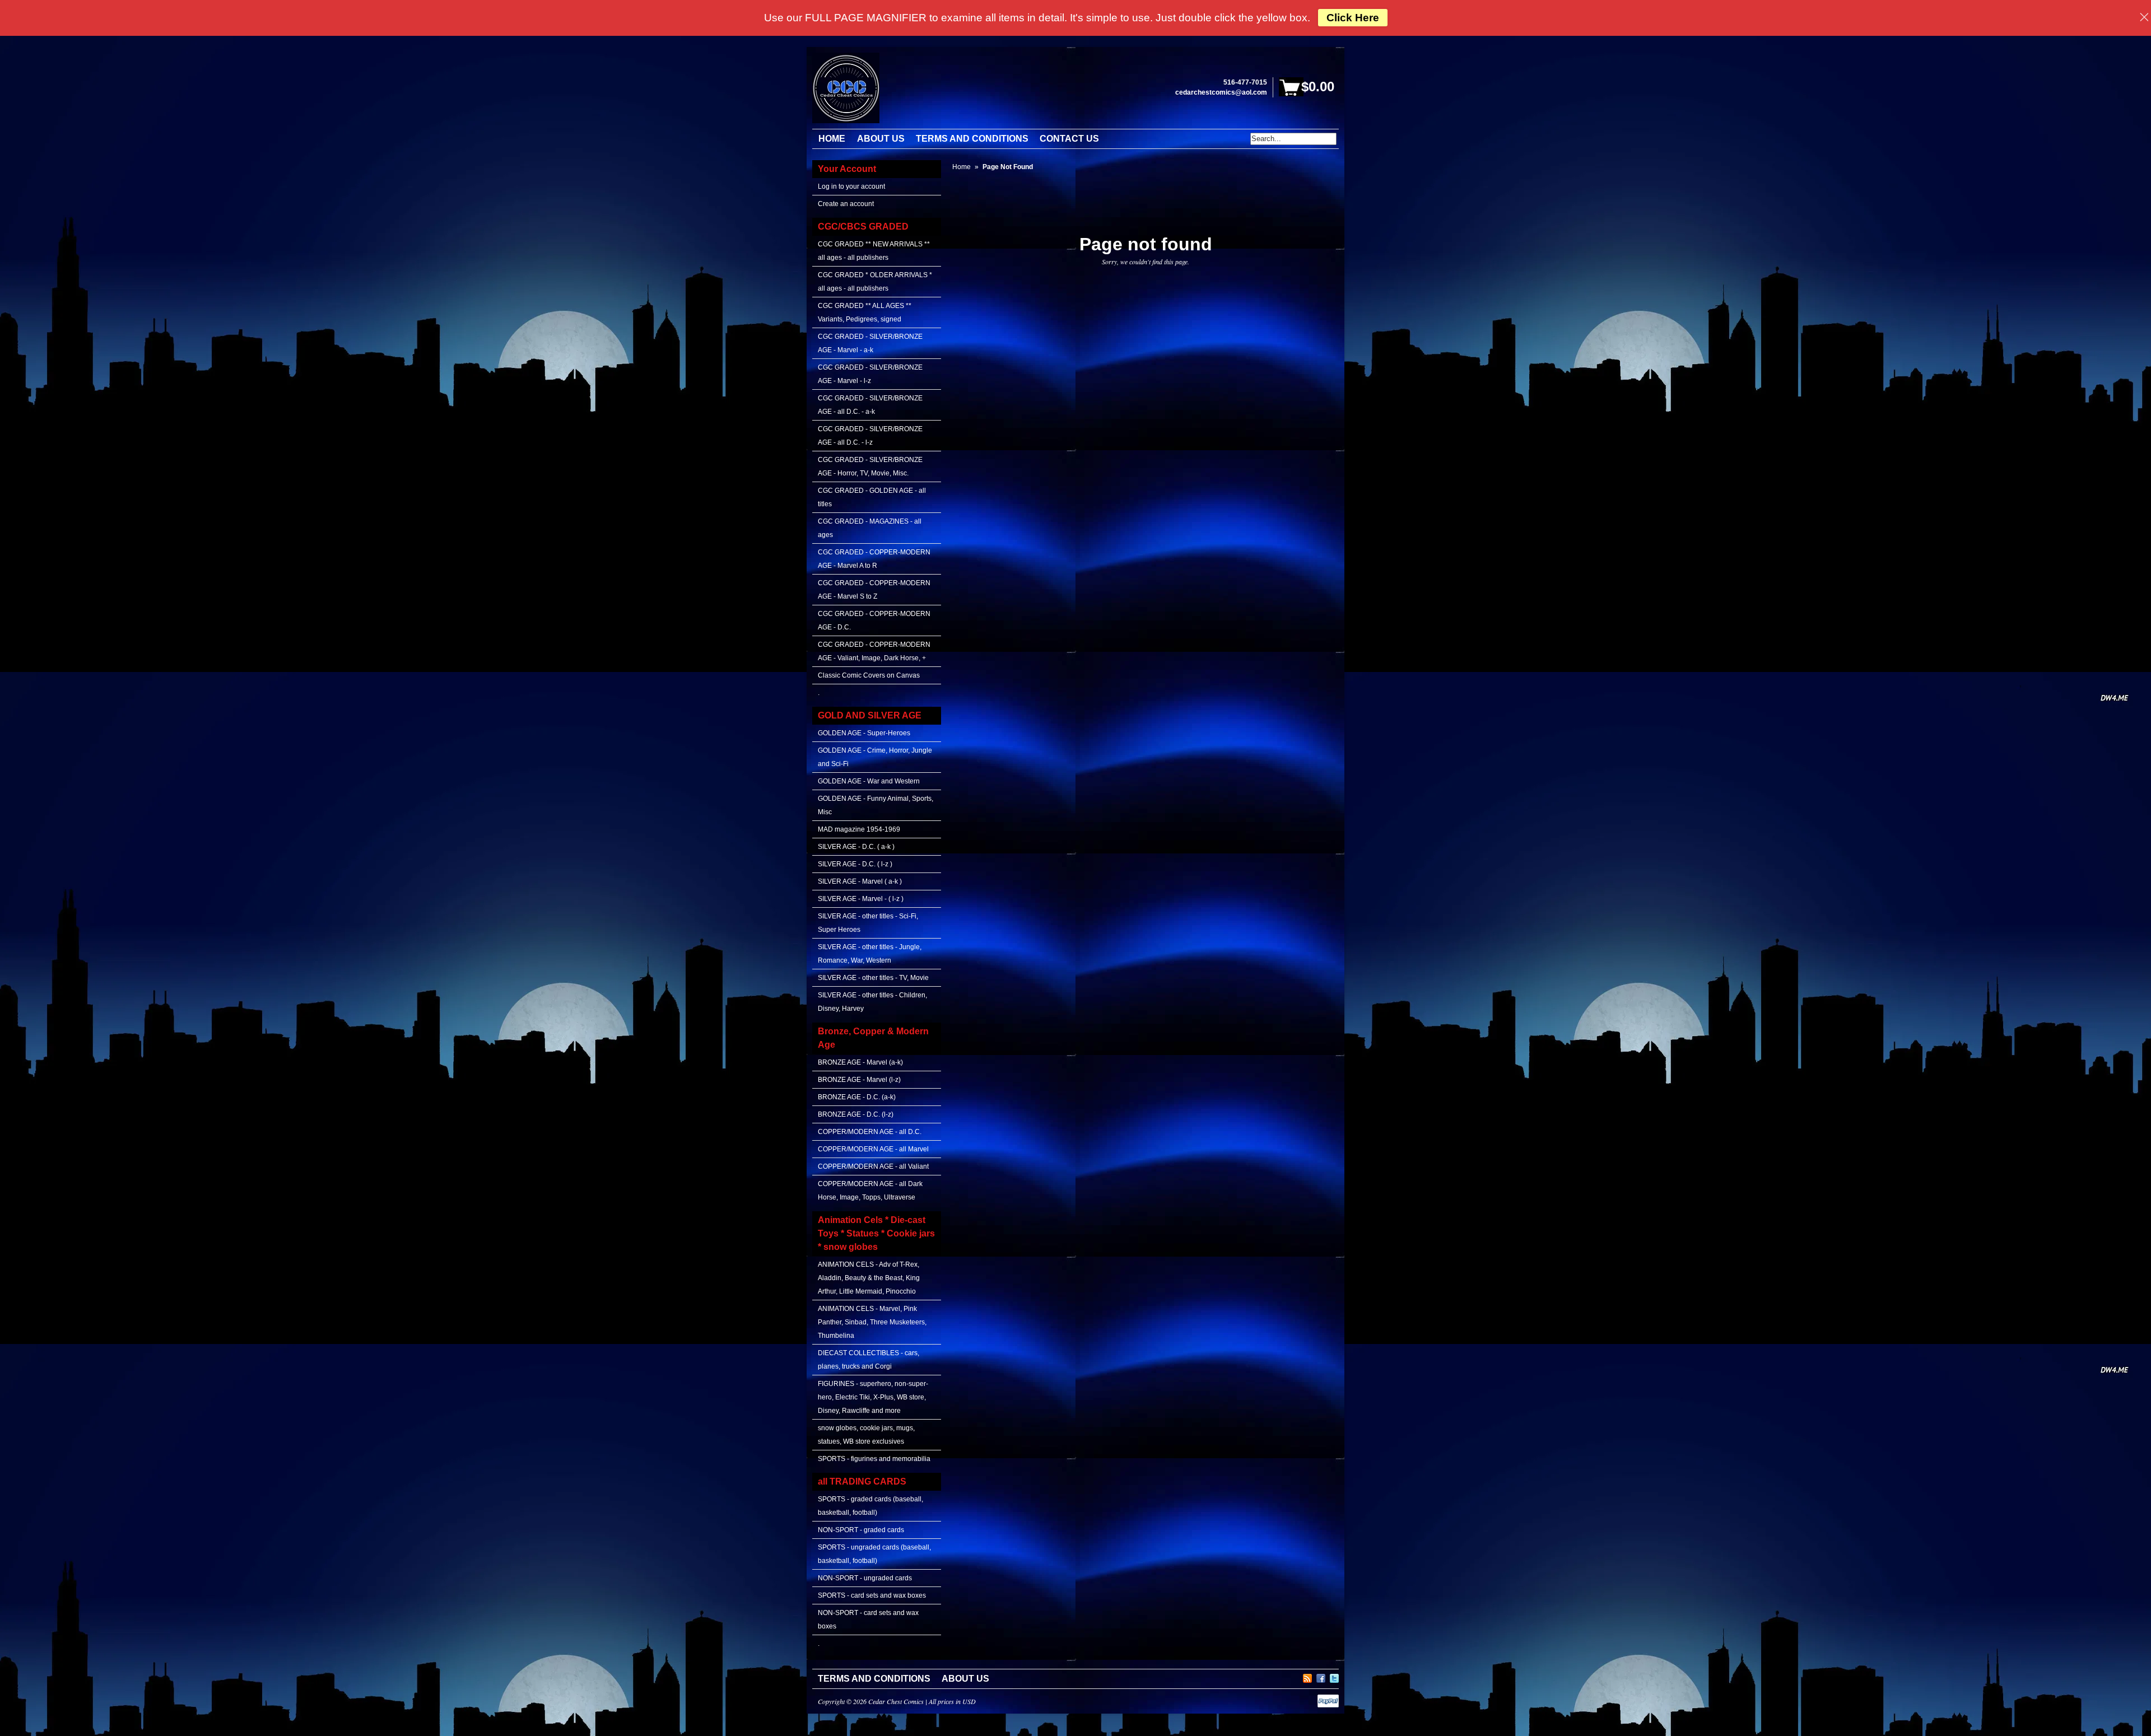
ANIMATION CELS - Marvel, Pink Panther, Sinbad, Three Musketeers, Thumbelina (872, 1322)
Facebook (1321, 1677)
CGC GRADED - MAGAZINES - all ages (870, 528)
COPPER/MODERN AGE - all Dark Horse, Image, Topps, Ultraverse (870, 1191)
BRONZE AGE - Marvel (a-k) (860, 1062)
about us (965, 1679)
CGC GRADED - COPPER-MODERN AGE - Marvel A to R (874, 559)
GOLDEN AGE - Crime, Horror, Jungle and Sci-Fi (875, 757)
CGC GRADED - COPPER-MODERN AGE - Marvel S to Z (874, 590)
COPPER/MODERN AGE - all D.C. (870, 1132)
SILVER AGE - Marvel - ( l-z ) (861, 899)
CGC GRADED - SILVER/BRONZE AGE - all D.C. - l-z (870, 436)
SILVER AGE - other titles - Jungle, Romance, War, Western (870, 954)
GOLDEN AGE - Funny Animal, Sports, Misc (876, 805)
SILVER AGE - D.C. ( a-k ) (856, 847)
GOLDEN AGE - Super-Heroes (864, 733)
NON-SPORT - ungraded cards (865, 1578)
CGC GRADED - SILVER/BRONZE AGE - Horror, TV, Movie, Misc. (870, 466)
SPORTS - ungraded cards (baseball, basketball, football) (874, 1554)
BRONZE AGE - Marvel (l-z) (859, 1080)
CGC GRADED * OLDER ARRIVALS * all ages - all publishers (875, 282)
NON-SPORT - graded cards (861, 1530)
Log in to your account (851, 186)
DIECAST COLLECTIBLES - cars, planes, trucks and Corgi (869, 1360)
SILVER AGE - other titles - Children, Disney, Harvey (872, 1002)
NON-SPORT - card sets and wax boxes (868, 1620)
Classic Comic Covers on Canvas (869, 675)
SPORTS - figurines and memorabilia (874, 1459)
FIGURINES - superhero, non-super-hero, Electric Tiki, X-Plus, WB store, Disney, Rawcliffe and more (873, 1397)
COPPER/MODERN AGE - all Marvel (873, 1149)
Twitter (1334, 1677)
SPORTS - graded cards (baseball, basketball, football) (870, 1506)
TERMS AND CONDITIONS (874, 1679)
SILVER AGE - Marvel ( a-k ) (860, 881)
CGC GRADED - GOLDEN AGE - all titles (872, 497)
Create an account (846, 204)
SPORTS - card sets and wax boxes (872, 1595)
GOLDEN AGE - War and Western (869, 781)
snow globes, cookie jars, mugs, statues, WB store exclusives (866, 1435)
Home (962, 167)
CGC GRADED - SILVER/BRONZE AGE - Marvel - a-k (870, 343)
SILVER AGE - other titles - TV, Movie (873, 978)
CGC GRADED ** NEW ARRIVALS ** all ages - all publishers (874, 251)
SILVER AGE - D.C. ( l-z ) (855, 864)
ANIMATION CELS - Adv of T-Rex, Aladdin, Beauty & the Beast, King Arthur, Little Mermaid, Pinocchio (869, 1278)
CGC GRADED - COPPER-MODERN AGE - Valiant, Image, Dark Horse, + (874, 651)
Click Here (1353, 18)
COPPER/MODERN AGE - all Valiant (873, 1166)
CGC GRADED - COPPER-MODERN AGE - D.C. (874, 620)
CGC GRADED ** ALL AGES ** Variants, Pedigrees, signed (865, 312)
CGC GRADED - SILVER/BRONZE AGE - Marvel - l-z (870, 374)
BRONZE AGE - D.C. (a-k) (857, 1097)
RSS (1307, 1677)
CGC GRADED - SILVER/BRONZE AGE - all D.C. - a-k (870, 405)
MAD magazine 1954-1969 (859, 829)
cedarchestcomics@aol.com (1221, 92)
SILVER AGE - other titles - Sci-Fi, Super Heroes (868, 923)
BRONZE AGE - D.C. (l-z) (856, 1114)
